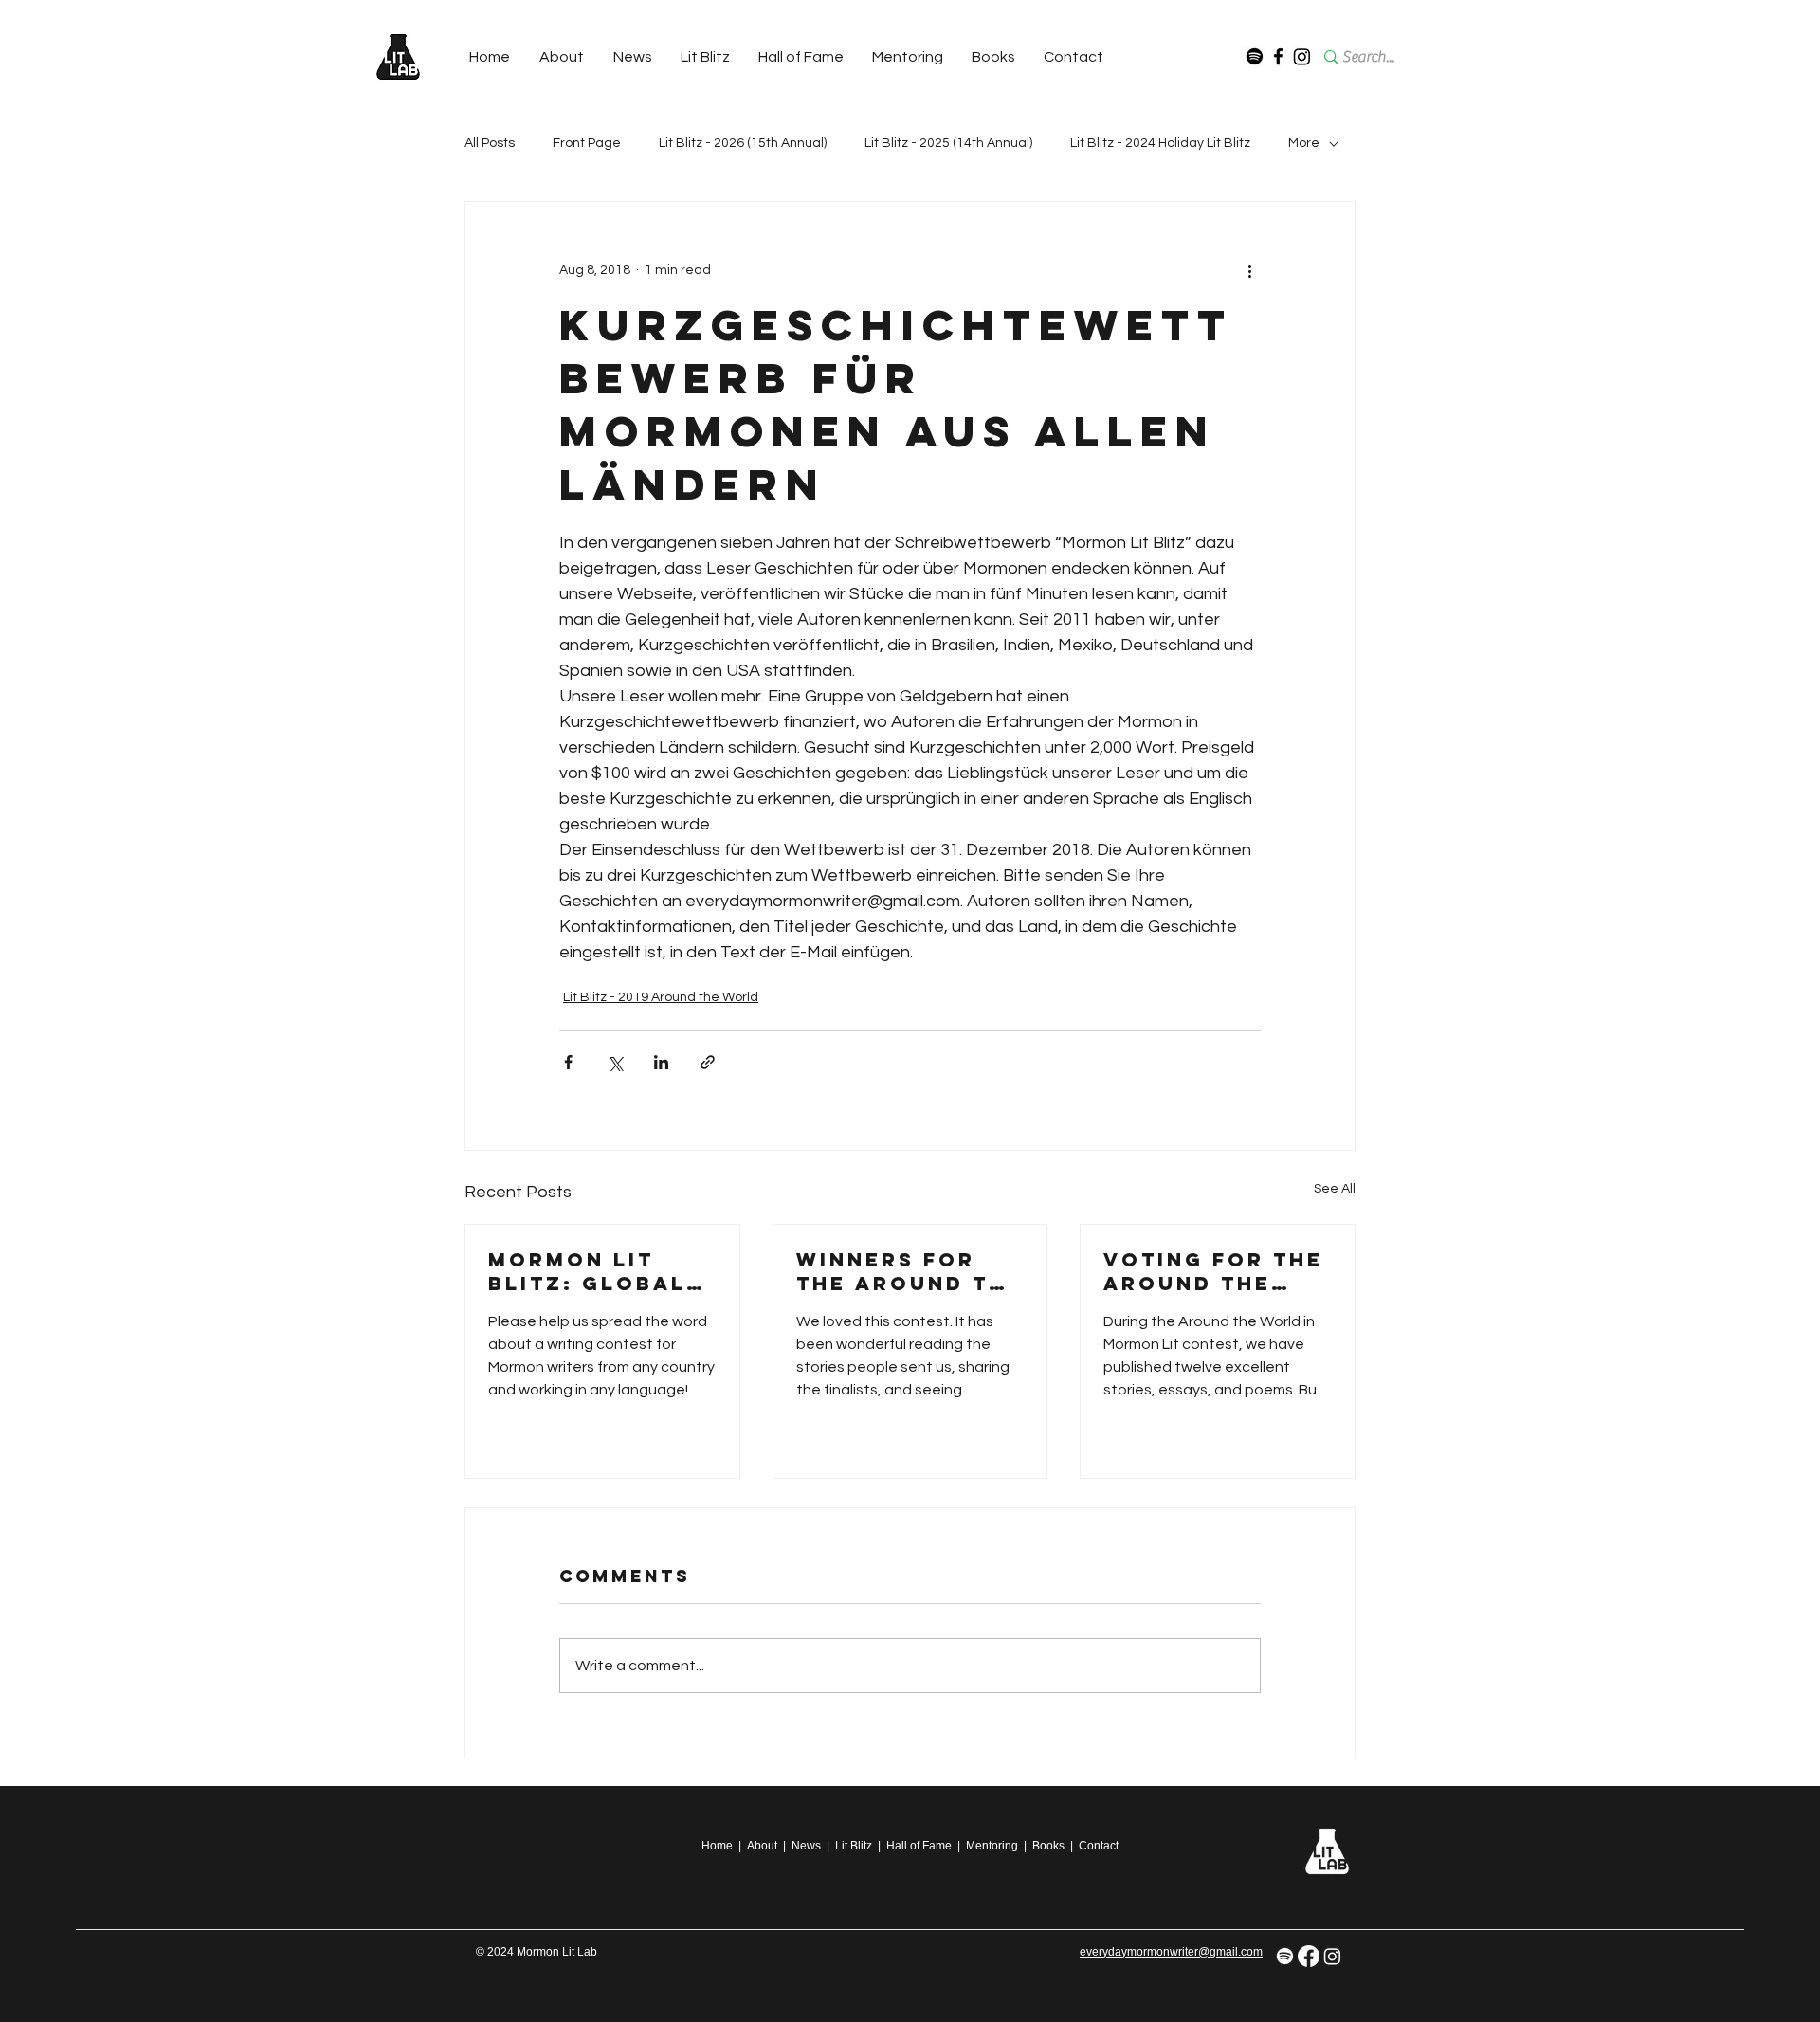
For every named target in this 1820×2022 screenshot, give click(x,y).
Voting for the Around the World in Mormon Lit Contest (1213, 1271)
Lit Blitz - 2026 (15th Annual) (743, 143)
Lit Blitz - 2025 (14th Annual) (948, 143)
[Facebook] (1278, 56)
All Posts (490, 143)
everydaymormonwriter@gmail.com (1171, 1952)
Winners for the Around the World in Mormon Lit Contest (910, 1271)
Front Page (587, 143)
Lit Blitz (854, 1846)
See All (1335, 1189)
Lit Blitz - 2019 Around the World (661, 997)
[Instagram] (1302, 56)
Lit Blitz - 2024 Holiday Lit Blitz (1160, 143)
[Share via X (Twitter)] (615, 1062)
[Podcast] (1255, 56)
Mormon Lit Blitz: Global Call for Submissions (587, 1271)
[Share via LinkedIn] (661, 1062)
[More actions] (1249, 270)
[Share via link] (708, 1062)
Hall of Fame (919, 1846)
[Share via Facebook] (568, 1062)
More (1304, 143)
